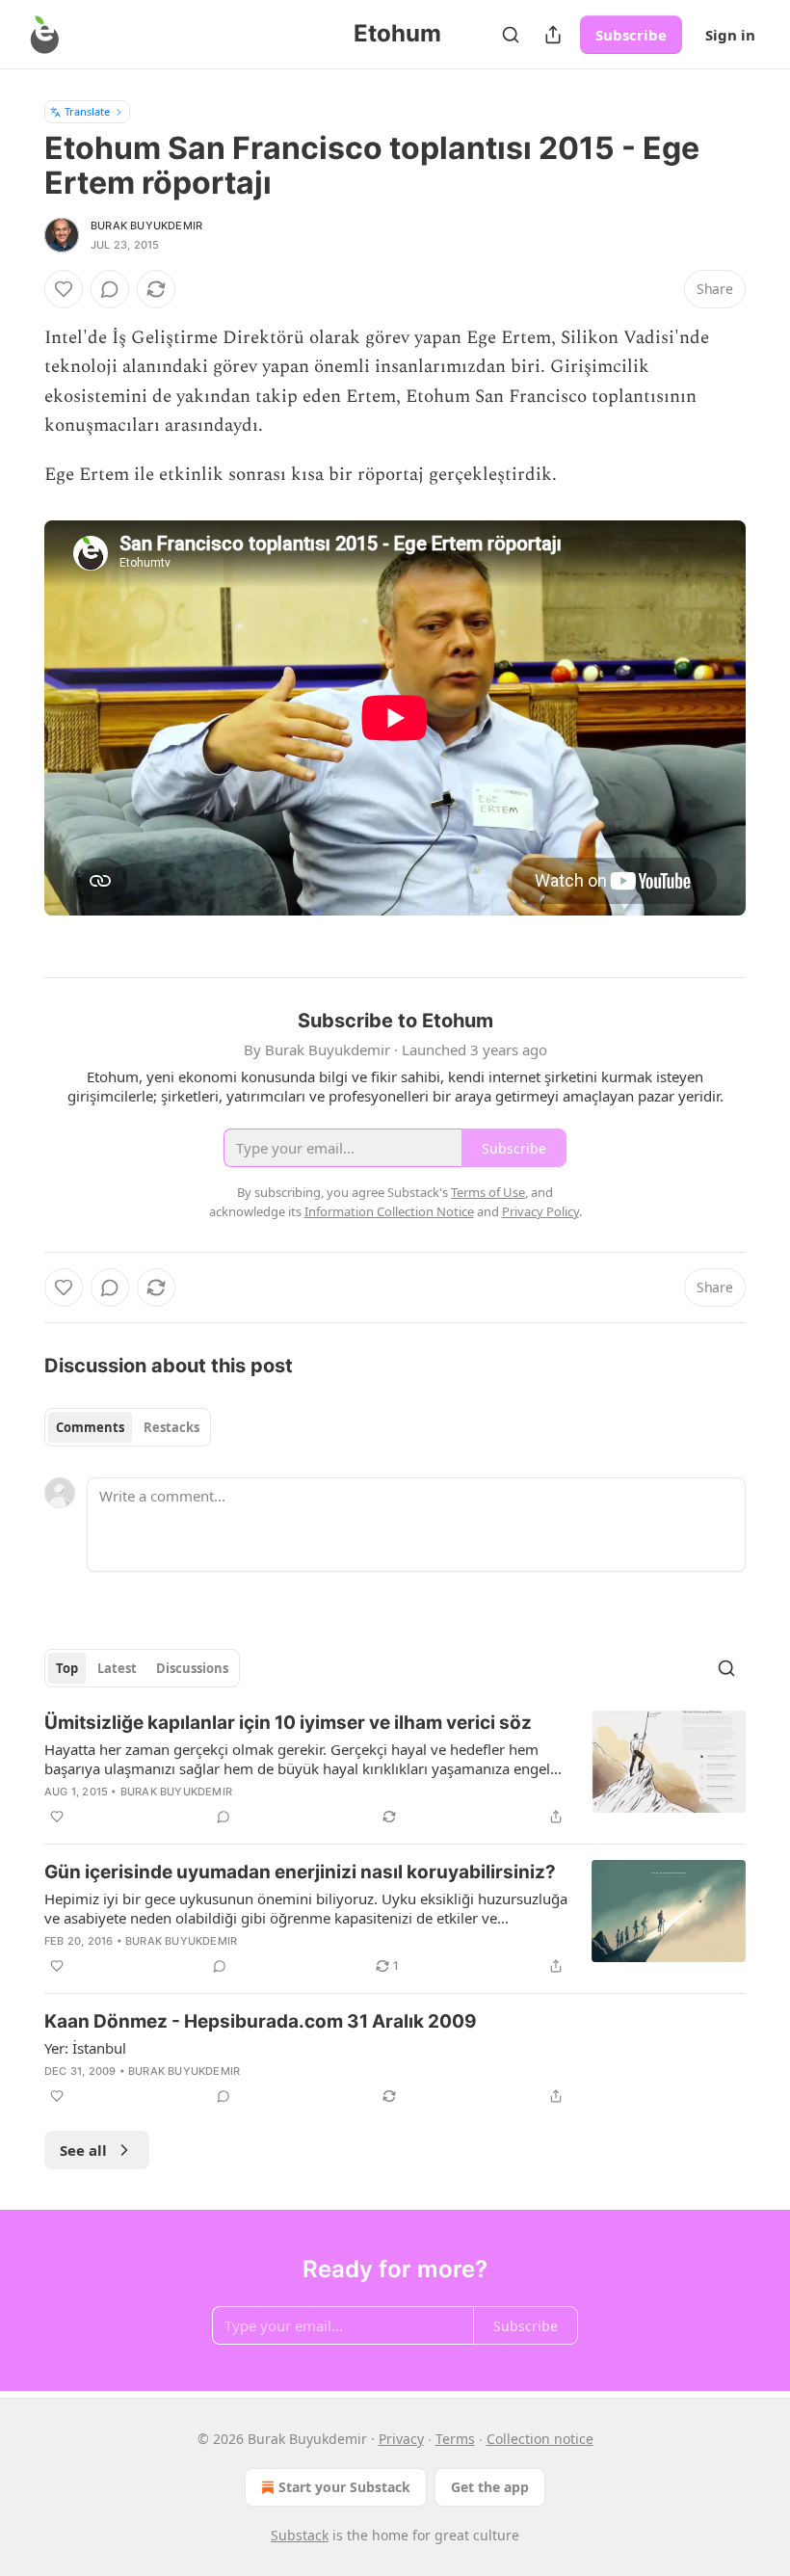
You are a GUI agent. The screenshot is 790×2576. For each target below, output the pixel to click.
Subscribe (631, 35)
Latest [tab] (117, 1668)
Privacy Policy (540, 1211)
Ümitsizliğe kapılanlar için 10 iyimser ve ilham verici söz (288, 1723)
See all (83, 2150)
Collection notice (540, 2439)
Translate (87, 111)
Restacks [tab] (171, 1427)
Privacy (401, 2439)
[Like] (64, 289)
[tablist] (128, 1427)
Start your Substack (344, 2487)
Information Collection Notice (389, 1211)
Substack (300, 2535)
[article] (395, 1769)
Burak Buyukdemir (146, 226)
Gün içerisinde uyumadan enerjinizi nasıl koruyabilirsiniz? (300, 1872)
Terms (455, 2439)
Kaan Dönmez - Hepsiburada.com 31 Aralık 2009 (261, 2021)
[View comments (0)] (110, 289)
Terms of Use (488, 1192)
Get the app (490, 2487)
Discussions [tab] (192, 1668)
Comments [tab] (90, 1427)
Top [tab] (67, 1668)
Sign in (730, 35)
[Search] (511, 35)
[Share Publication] (553, 35)
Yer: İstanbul (85, 2048)
